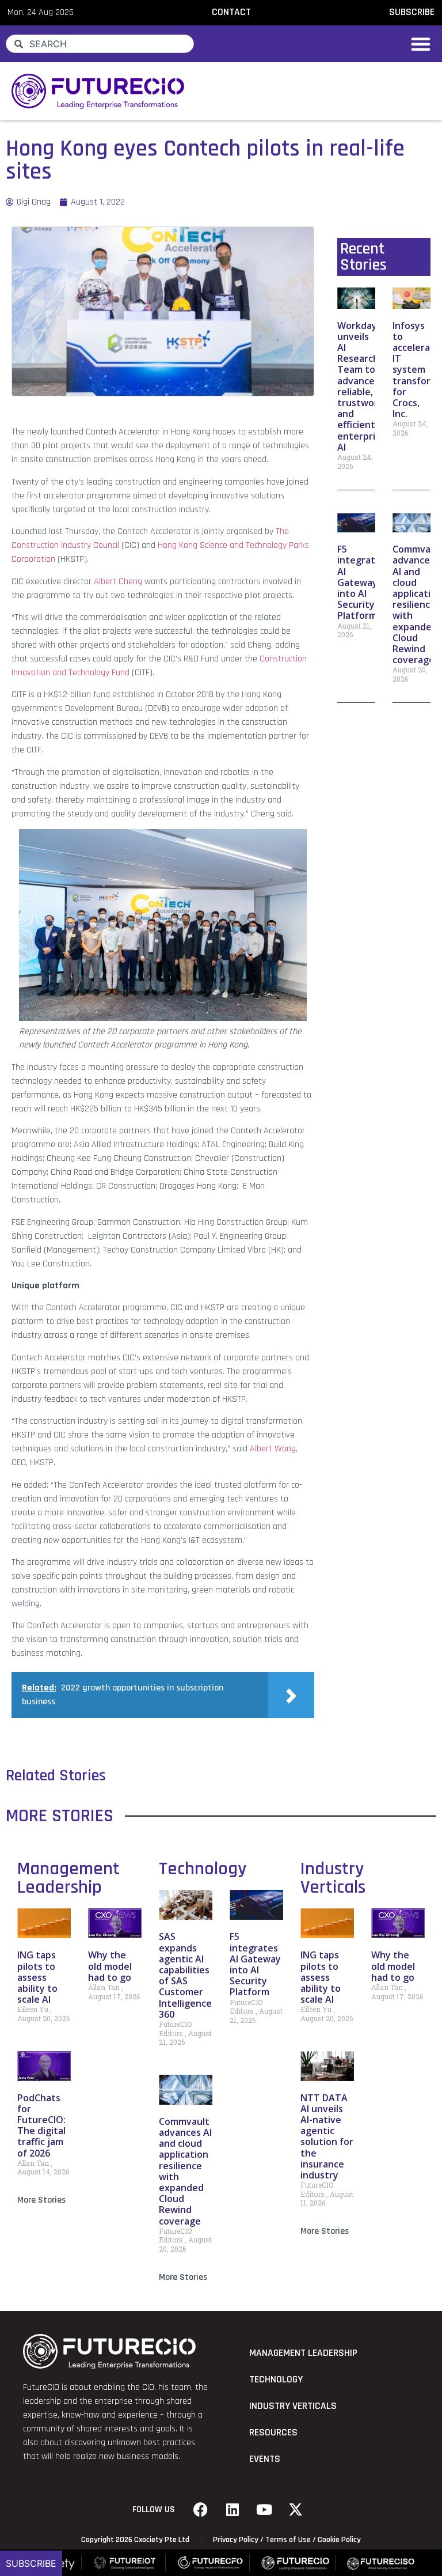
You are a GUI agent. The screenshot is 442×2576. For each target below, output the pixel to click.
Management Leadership (68, 1878)
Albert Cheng (118, 582)
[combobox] (100, 44)
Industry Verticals (333, 1878)
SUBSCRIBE (412, 12)
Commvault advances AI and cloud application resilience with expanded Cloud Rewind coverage (185, 2171)
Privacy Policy (236, 2540)
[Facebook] (201, 2510)
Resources (273, 2433)
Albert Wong (273, 1449)
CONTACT (231, 12)
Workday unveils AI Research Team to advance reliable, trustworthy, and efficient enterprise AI (367, 386)
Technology (203, 1869)
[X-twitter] (296, 2510)
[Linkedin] (233, 2510)
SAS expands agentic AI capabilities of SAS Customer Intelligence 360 (185, 1975)
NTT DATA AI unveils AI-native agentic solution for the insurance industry (327, 2136)
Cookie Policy (339, 2540)
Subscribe (31, 2563)
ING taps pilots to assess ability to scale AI (37, 1977)
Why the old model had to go (110, 1966)
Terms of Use (288, 2540)
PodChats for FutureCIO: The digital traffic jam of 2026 (41, 2125)
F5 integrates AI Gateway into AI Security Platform (361, 582)
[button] (421, 44)
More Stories (41, 2200)
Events (265, 2459)
